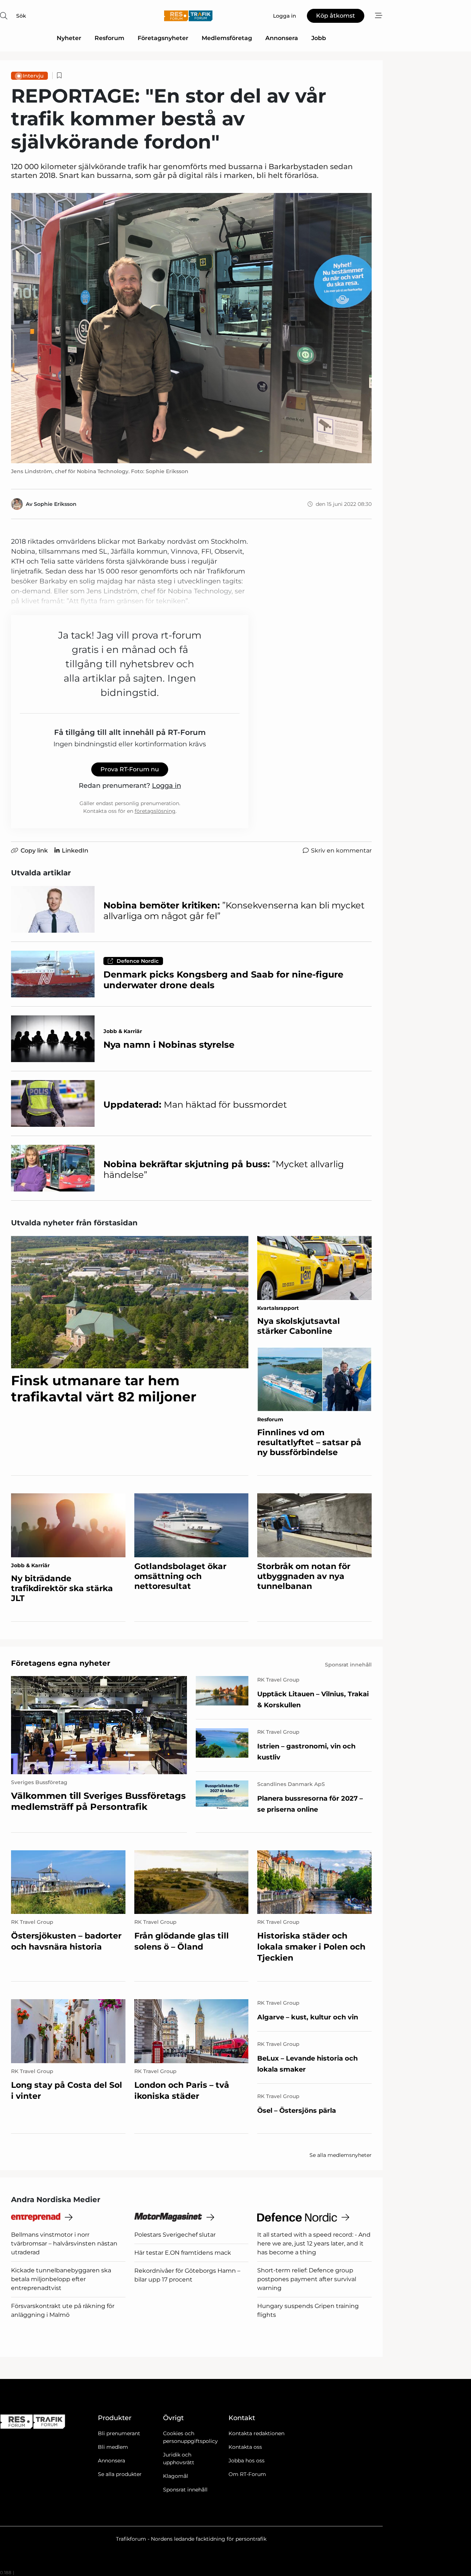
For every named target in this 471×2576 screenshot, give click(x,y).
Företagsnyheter (163, 38)
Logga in (167, 786)
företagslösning (155, 811)
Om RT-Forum (247, 2474)
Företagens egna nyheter (61, 1663)
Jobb (319, 38)
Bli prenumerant (119, 2433)
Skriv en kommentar (341, 851)
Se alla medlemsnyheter (341, 2155)
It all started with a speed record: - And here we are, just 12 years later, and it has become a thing (314, 2243)
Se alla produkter (120, 2474)
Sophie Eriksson (55, 504)
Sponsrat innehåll (185, 2490)
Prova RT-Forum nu (130, 769)
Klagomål (176, 2476)
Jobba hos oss (247, 2461)
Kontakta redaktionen (256, 2433)
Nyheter (69, 38)
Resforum (109, 38)
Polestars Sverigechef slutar (175, 2235)
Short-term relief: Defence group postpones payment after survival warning (307, 2279)
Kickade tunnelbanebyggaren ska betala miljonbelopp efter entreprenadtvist (61, 2279)
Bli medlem (113, 2447)
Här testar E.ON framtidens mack (183, 2253)
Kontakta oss (245, 2447)
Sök (21, 16)
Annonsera (282, 38)
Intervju (33, 76)
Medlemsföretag (227, 38)
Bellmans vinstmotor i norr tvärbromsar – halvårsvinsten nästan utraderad (64, 2243)
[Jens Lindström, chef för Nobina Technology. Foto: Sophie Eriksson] (191, 328)
